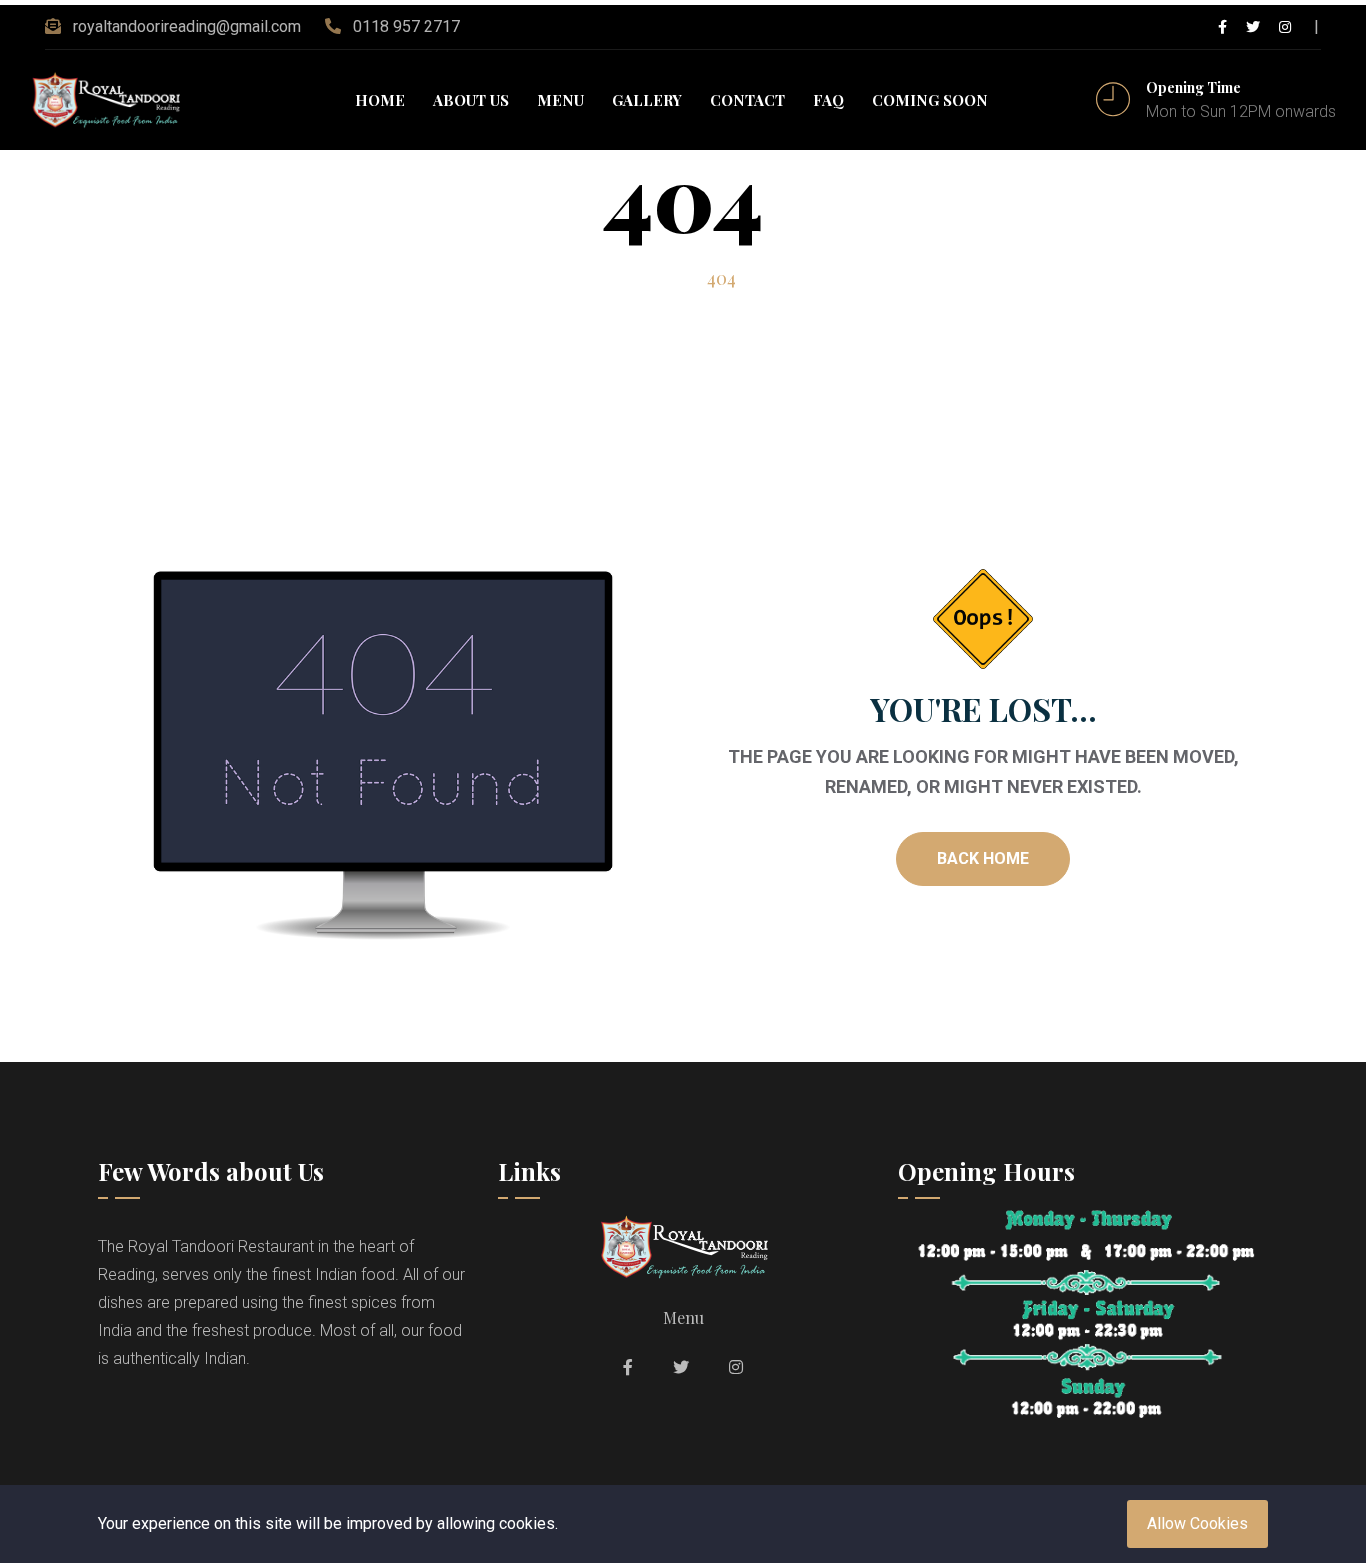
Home (380, 100)
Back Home (983, 858)
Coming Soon (930, 100)
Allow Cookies (1197, 1523)
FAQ (828, 100)
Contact (747, 100)
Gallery (647, 100)
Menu (560, 100)
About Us (471, 100)
